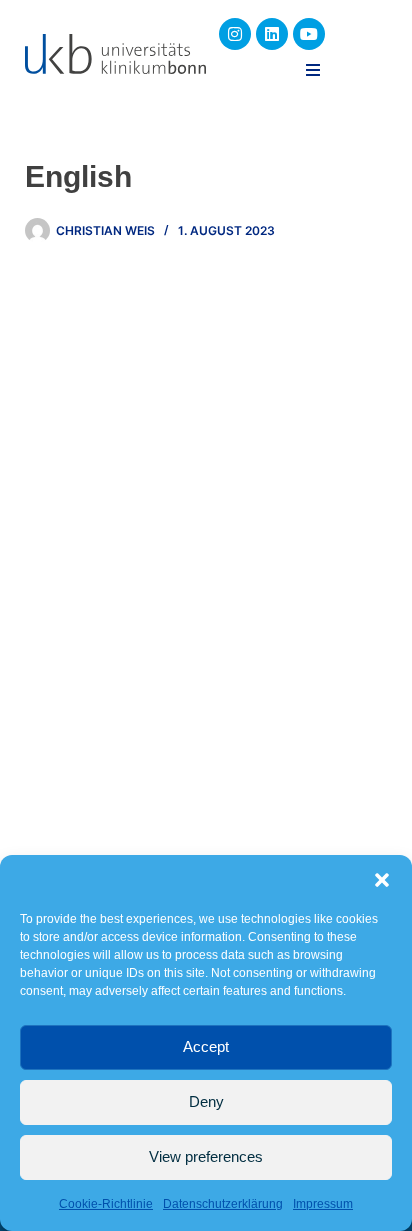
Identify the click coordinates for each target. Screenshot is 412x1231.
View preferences (206, 1156)
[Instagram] (235, 34)
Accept (206, 1046)
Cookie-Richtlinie (106, 1204)
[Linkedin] (272, 34)
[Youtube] (309, 34)
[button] (382, 880)
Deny (206, 1101)
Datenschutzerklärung (223, 1204)
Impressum (323, 1204)
